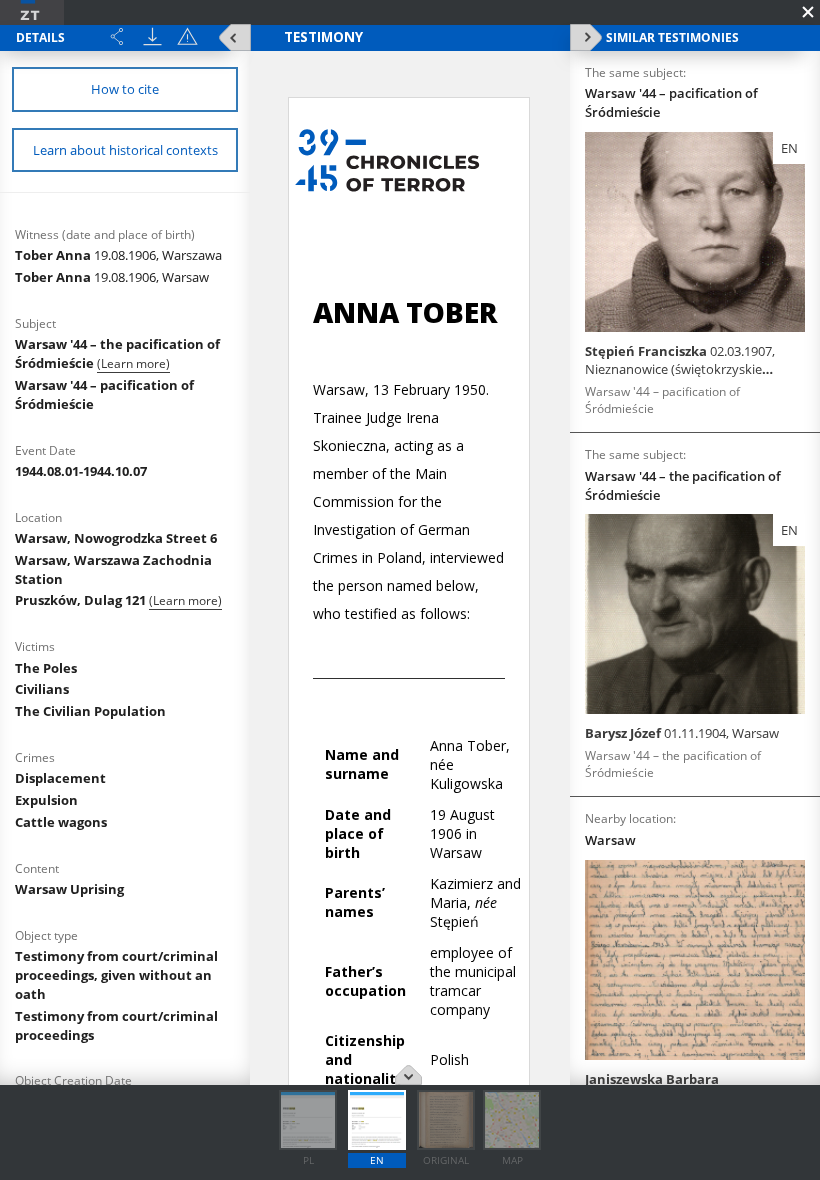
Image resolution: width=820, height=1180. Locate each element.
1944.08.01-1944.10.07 (81, 471)
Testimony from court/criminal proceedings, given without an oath (116, 975)
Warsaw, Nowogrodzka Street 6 (116, 538)
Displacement (60, 778)
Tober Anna (118, 255)
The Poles (46, 668)
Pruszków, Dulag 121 (82, 600)
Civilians (42, 689)
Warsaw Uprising (69, 889)
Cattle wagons (61, 822)
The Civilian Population (90, 711)
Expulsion (46, 800)
